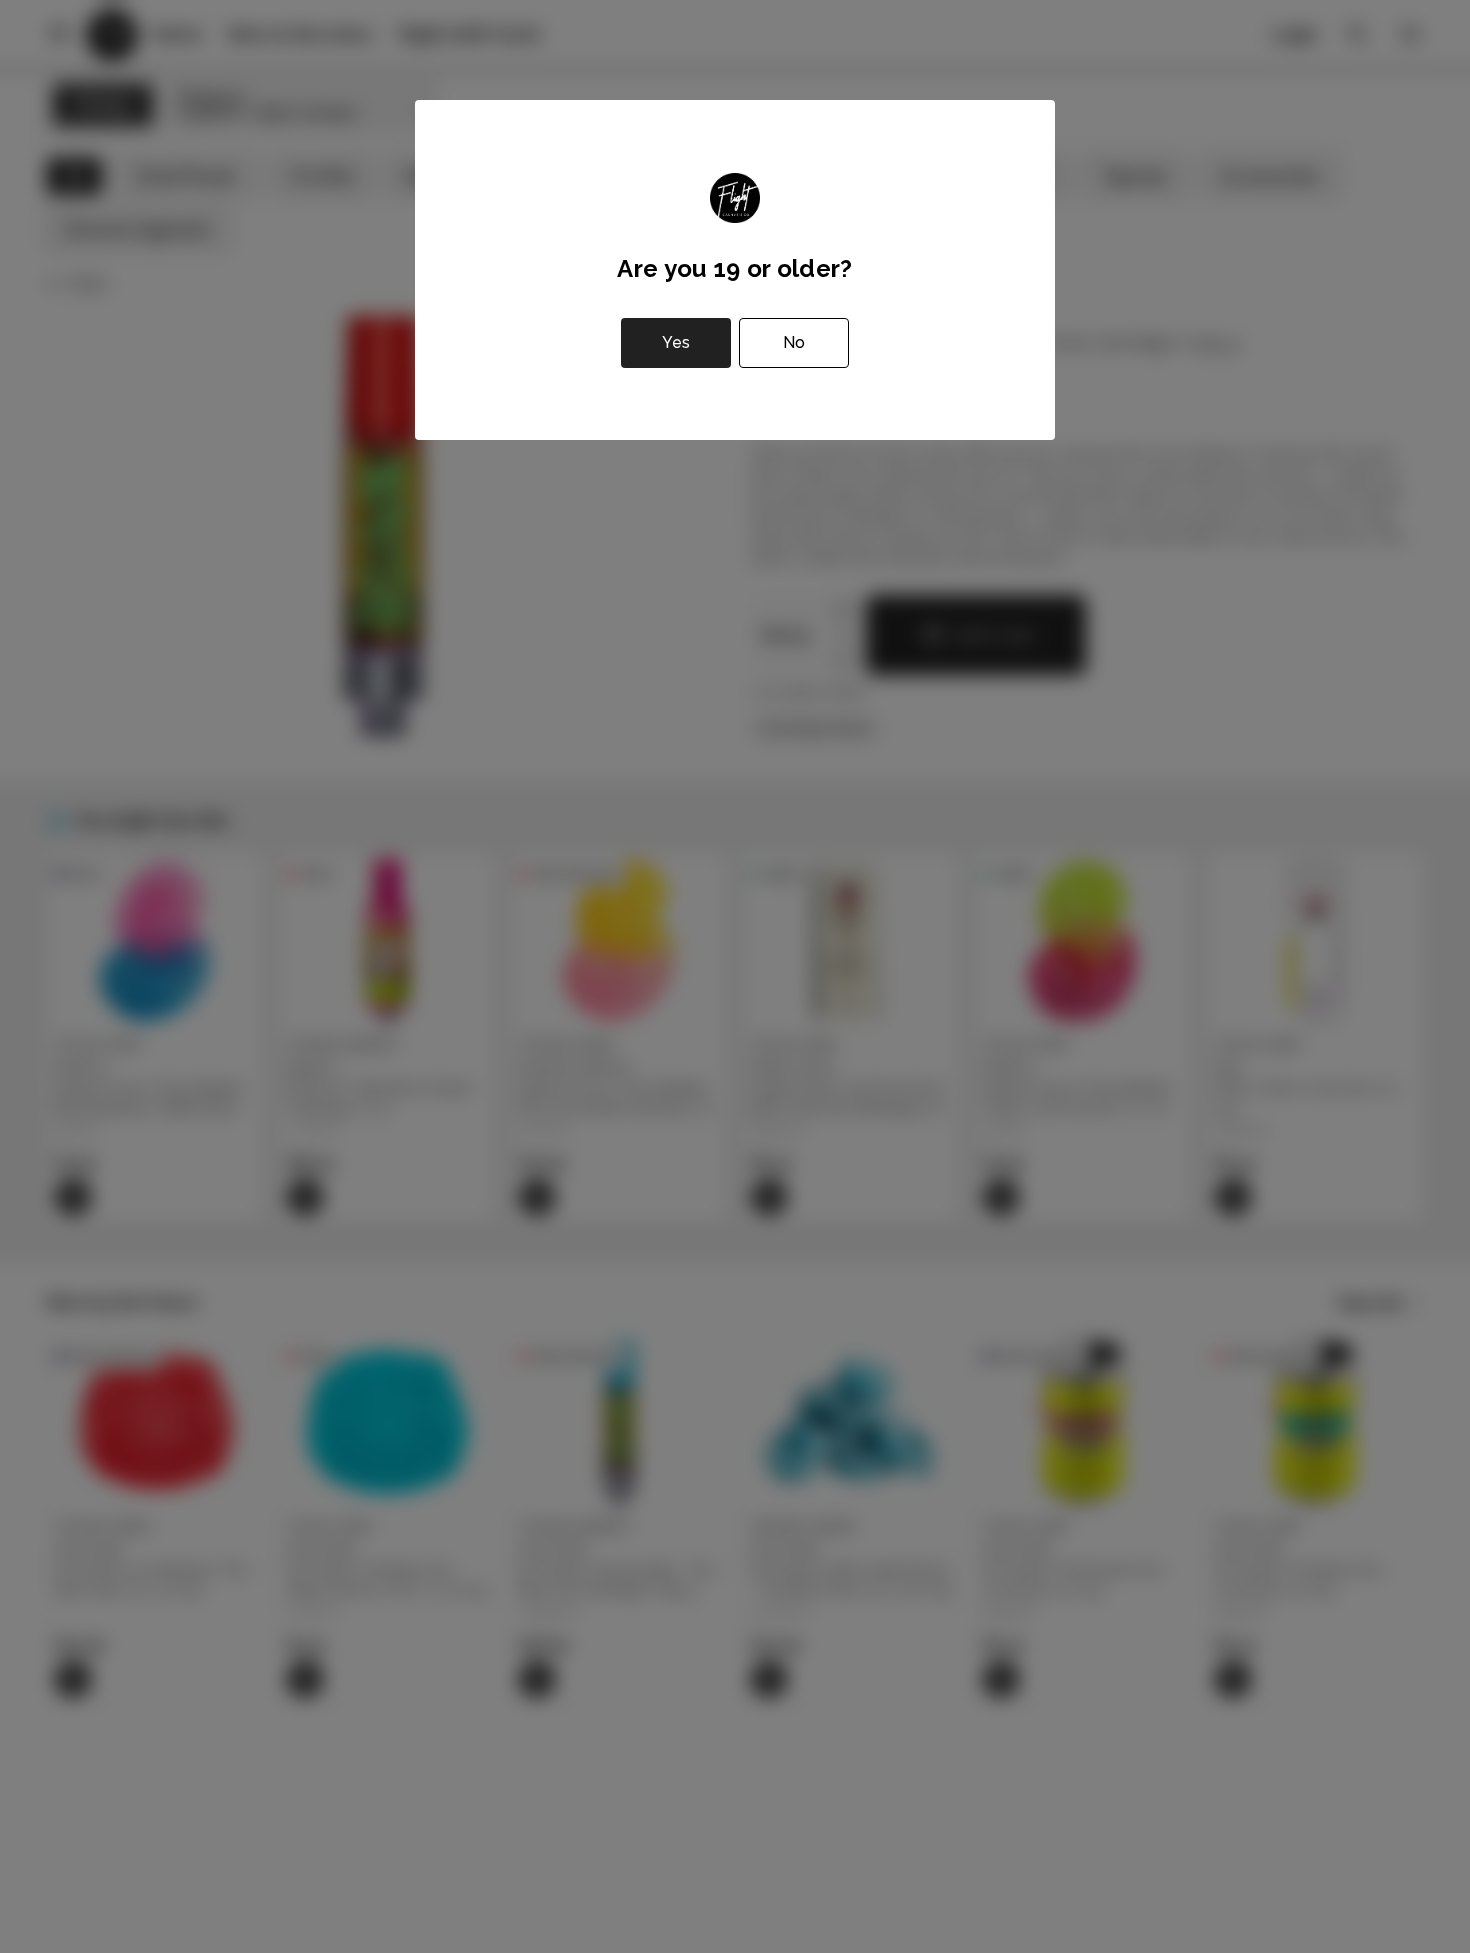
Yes (676, 342)
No (794, 342)
